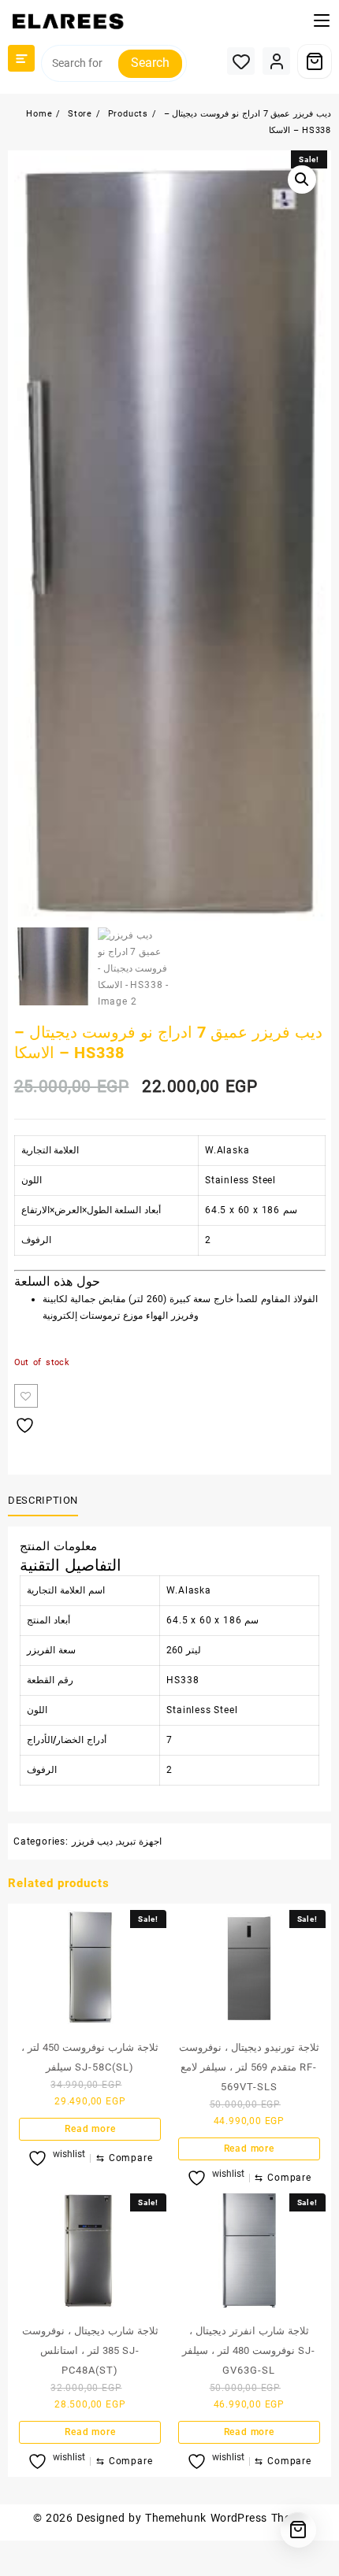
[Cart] (315, 61)
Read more (90, 2129)
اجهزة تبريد (140, 1841)
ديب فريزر (93, 1841)
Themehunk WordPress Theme (225, 2518)
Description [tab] (43, 1500)
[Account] (276, 61)
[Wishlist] (241, 61)
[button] (302, 180)
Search (150, 63)
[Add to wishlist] (26, 1396)
